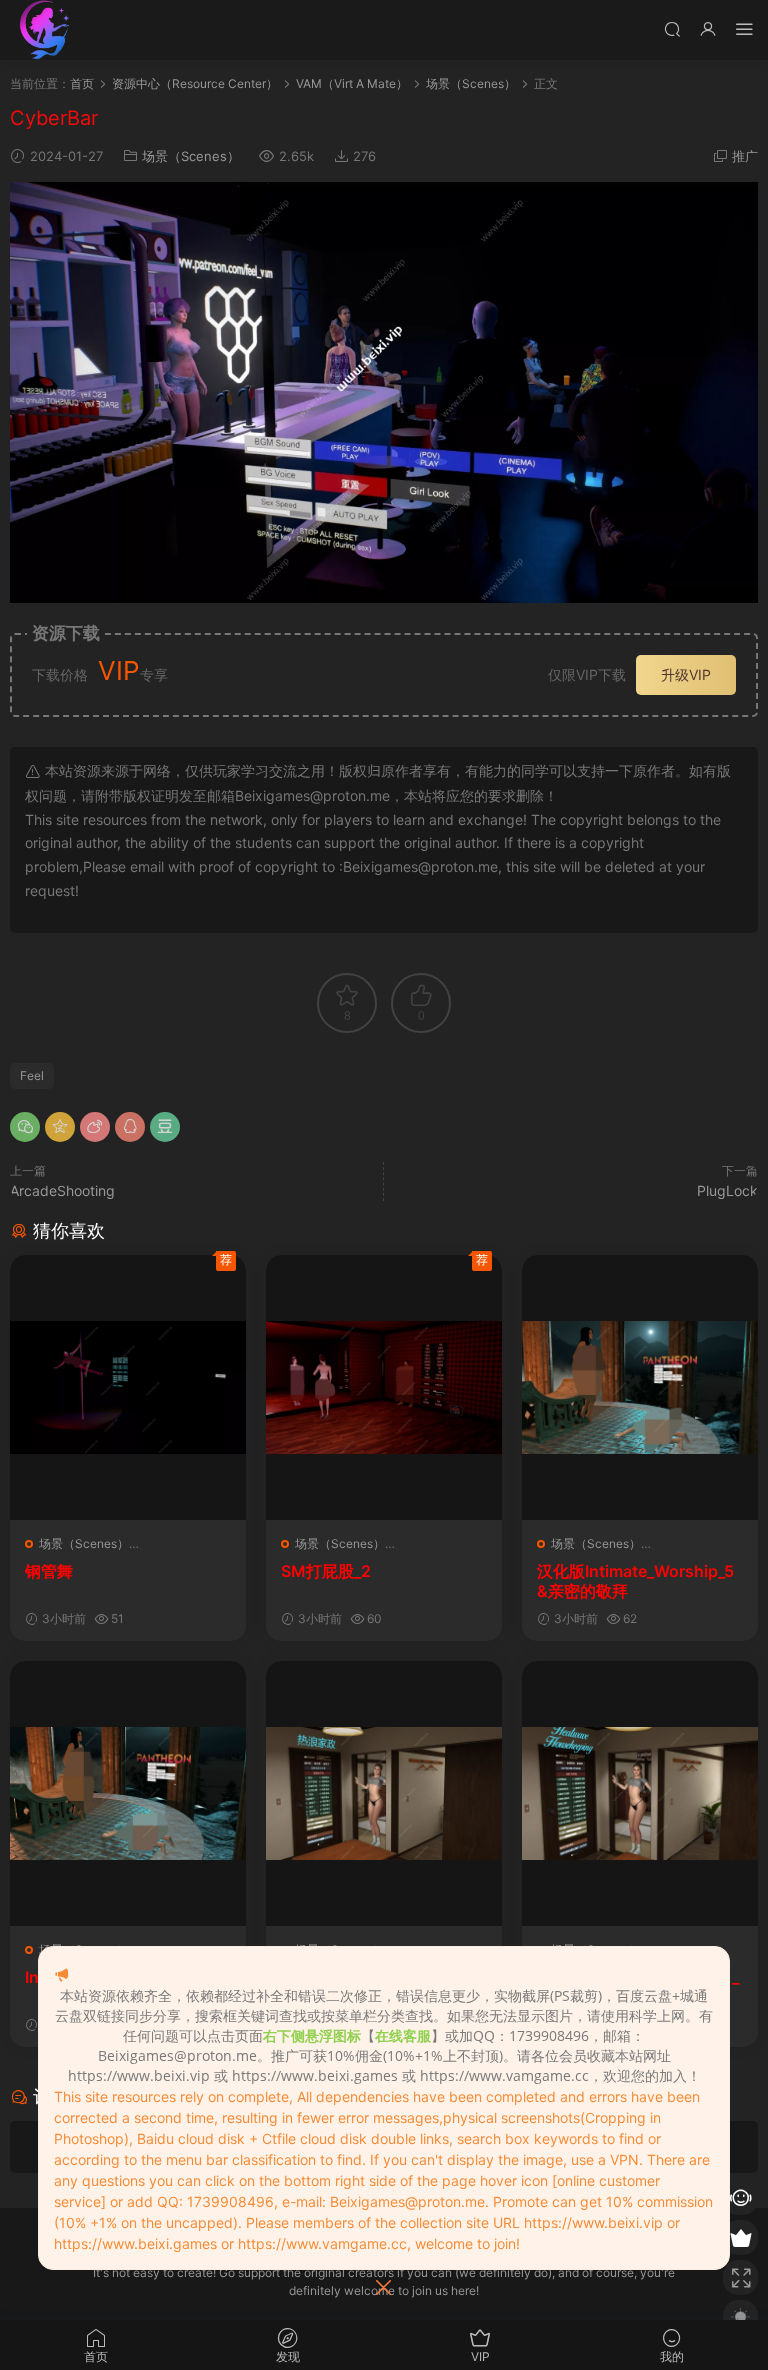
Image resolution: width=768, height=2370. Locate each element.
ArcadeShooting (62, 1190)
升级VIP (686, 674)
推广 (745, 156)
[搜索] (672, 28)
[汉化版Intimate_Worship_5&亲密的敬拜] (640, 1387)
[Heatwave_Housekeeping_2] (640, 1793)
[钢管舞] (128, 1387)
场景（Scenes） (191, 156)
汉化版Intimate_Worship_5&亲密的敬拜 (635, 1581)
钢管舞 (49, 1571)
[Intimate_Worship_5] (128, 1793)
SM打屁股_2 (326, 1571)
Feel (32, 1075)
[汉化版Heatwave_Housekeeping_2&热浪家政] (384, 1793)
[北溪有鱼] (45, 30)
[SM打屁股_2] (384, 1387)
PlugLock (727, 1190)
